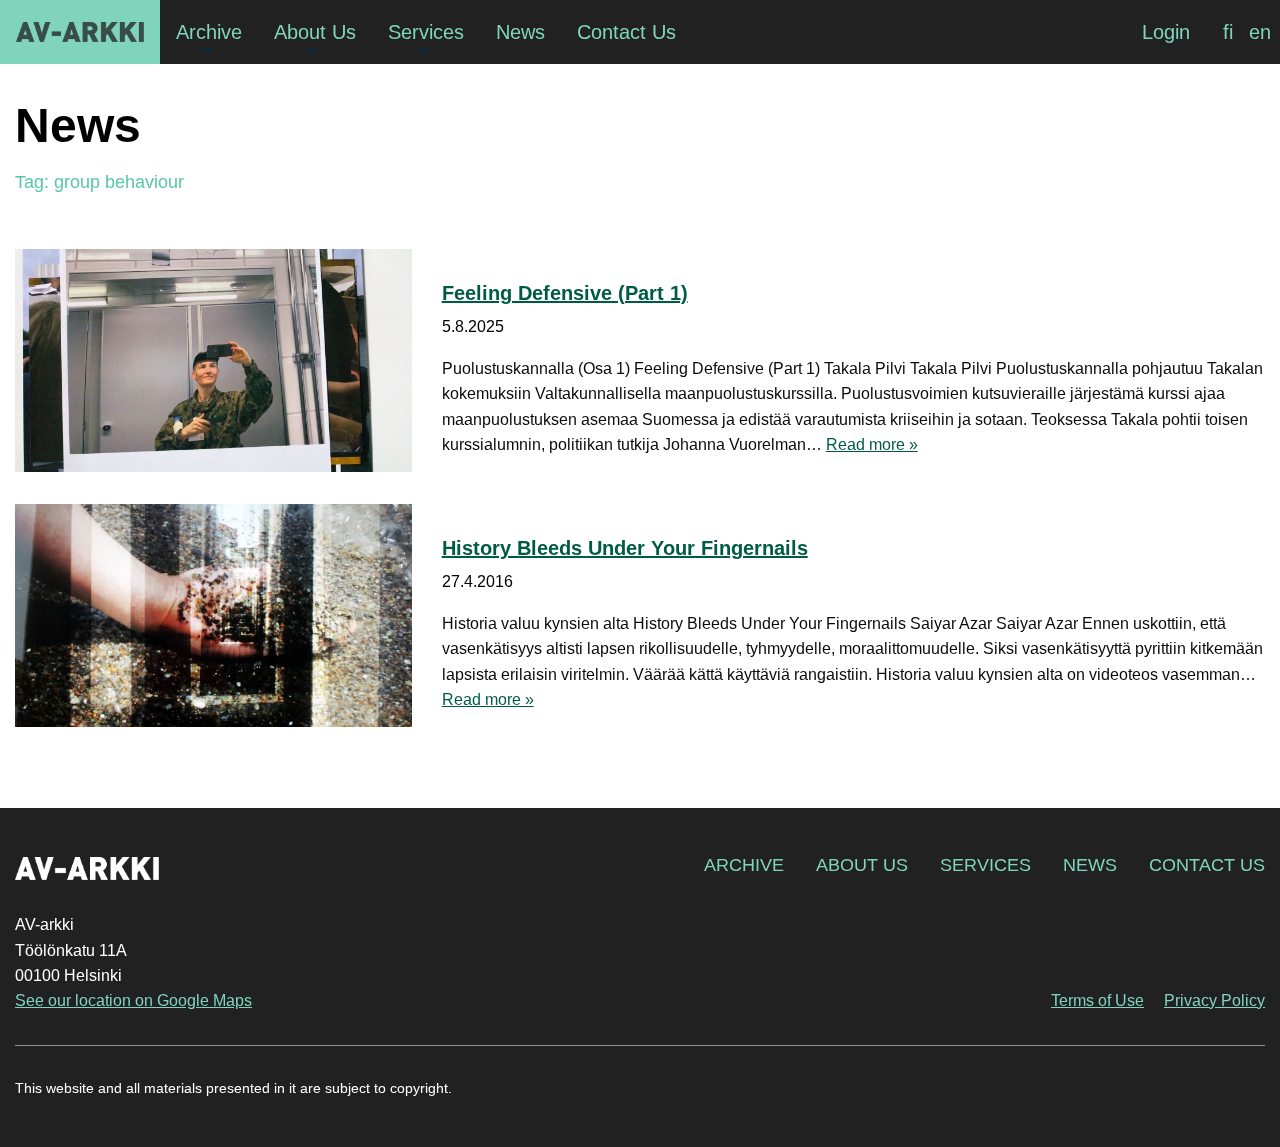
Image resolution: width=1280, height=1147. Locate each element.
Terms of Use (1097, 1000)
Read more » (872, 444)
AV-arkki (80, 32)
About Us (862, 865)
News (1090, 865)
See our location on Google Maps (133, 1000)
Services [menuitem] (426, 32)
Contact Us (1207, 865)
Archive (744, 865)
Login (1166, 32)
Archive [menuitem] (209, 32)
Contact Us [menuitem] (626, 32)
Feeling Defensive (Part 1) (565, 293)
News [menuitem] (520, 32)
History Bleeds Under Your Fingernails (625, 548)
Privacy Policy (1214, 1000)
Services (985, 865)
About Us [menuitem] (315, 32)
